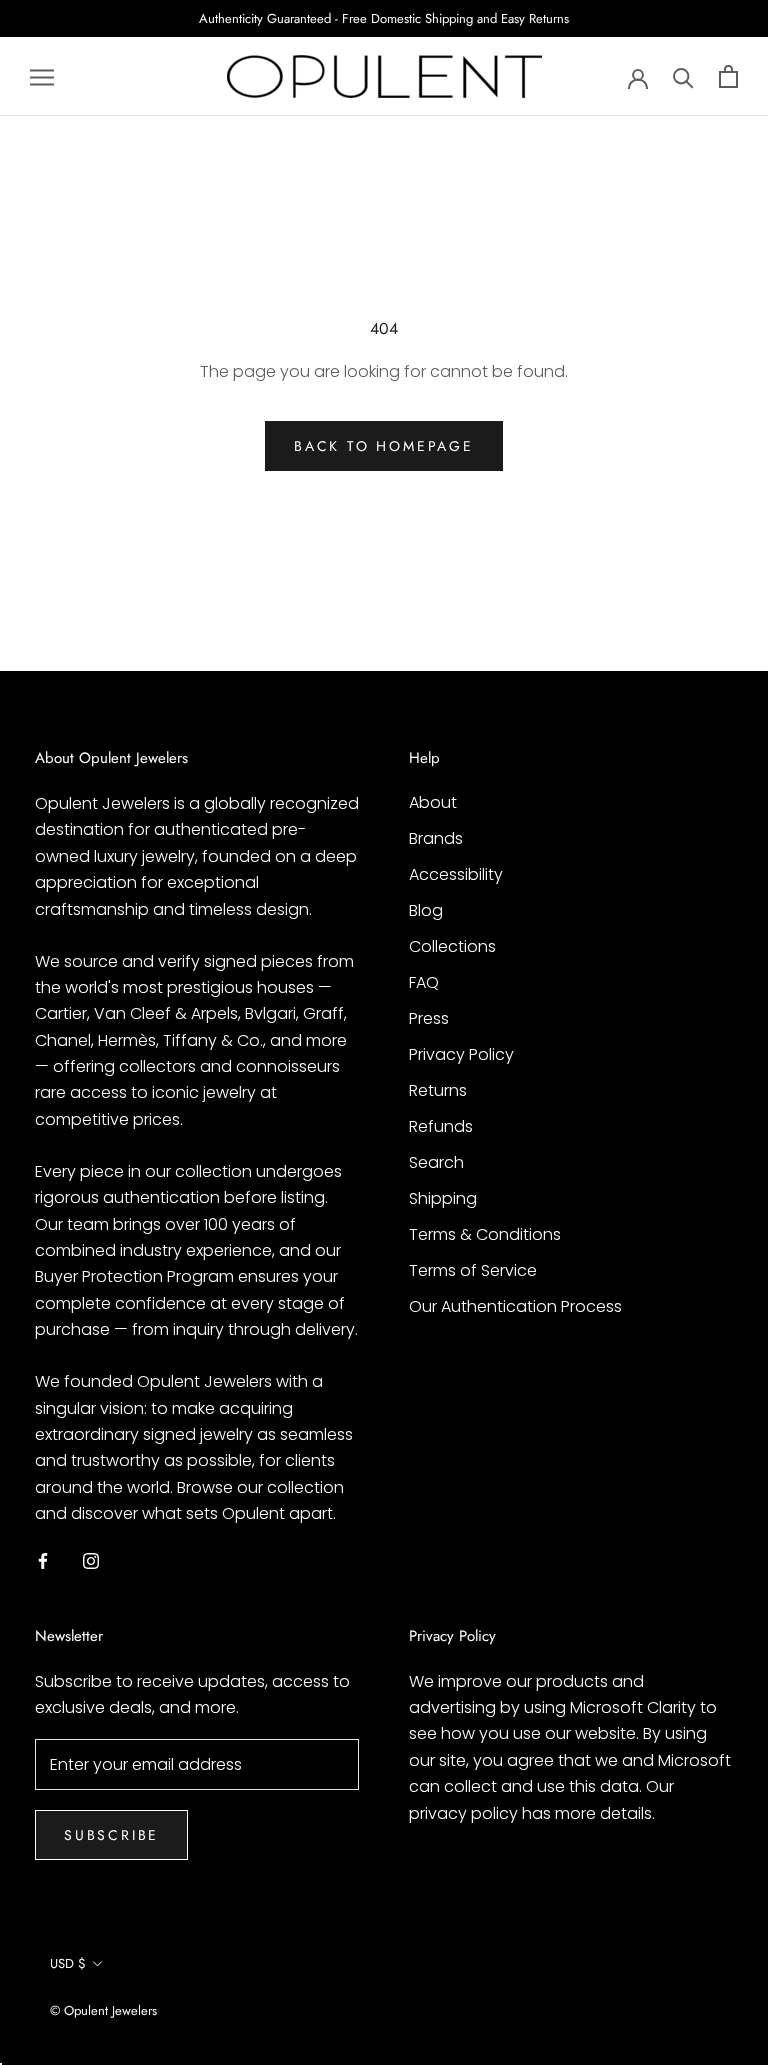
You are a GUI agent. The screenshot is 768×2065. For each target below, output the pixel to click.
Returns (438, 1090)
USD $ (68, 1963)
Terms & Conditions (485, 1234)
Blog (426, 910)
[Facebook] (43, 1561)
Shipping (443, 1198)
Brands (436, 838)
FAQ (424, 982)
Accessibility (456, 874)
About (433, 802)
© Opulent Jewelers (103, 2010)
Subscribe (111, 1835)
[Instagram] (91, 1561)
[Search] (683, 76)
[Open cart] (728, 76)
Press (429, 1018)
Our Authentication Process (515, 1306)
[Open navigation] (42, 76)
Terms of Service (473, 1270)
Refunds (441, 1126)
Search (436, 1162)
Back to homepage (384, 446)
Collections (452, 946)
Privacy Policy (461, 1054)
